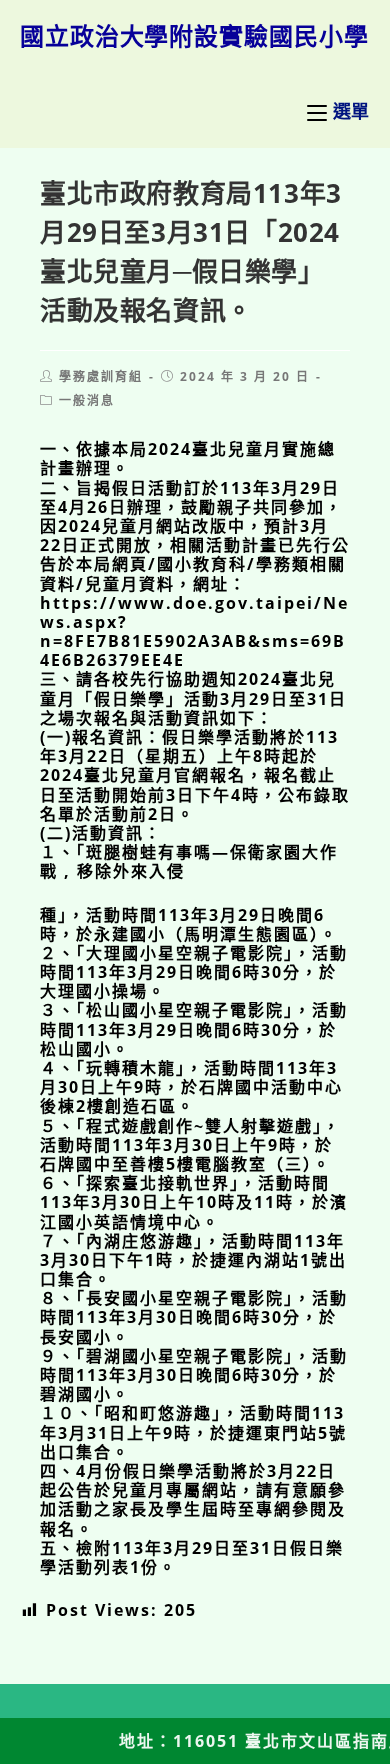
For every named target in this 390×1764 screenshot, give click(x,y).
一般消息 (87, 400)
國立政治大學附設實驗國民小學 (194, 35)
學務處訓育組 (101, 376)
